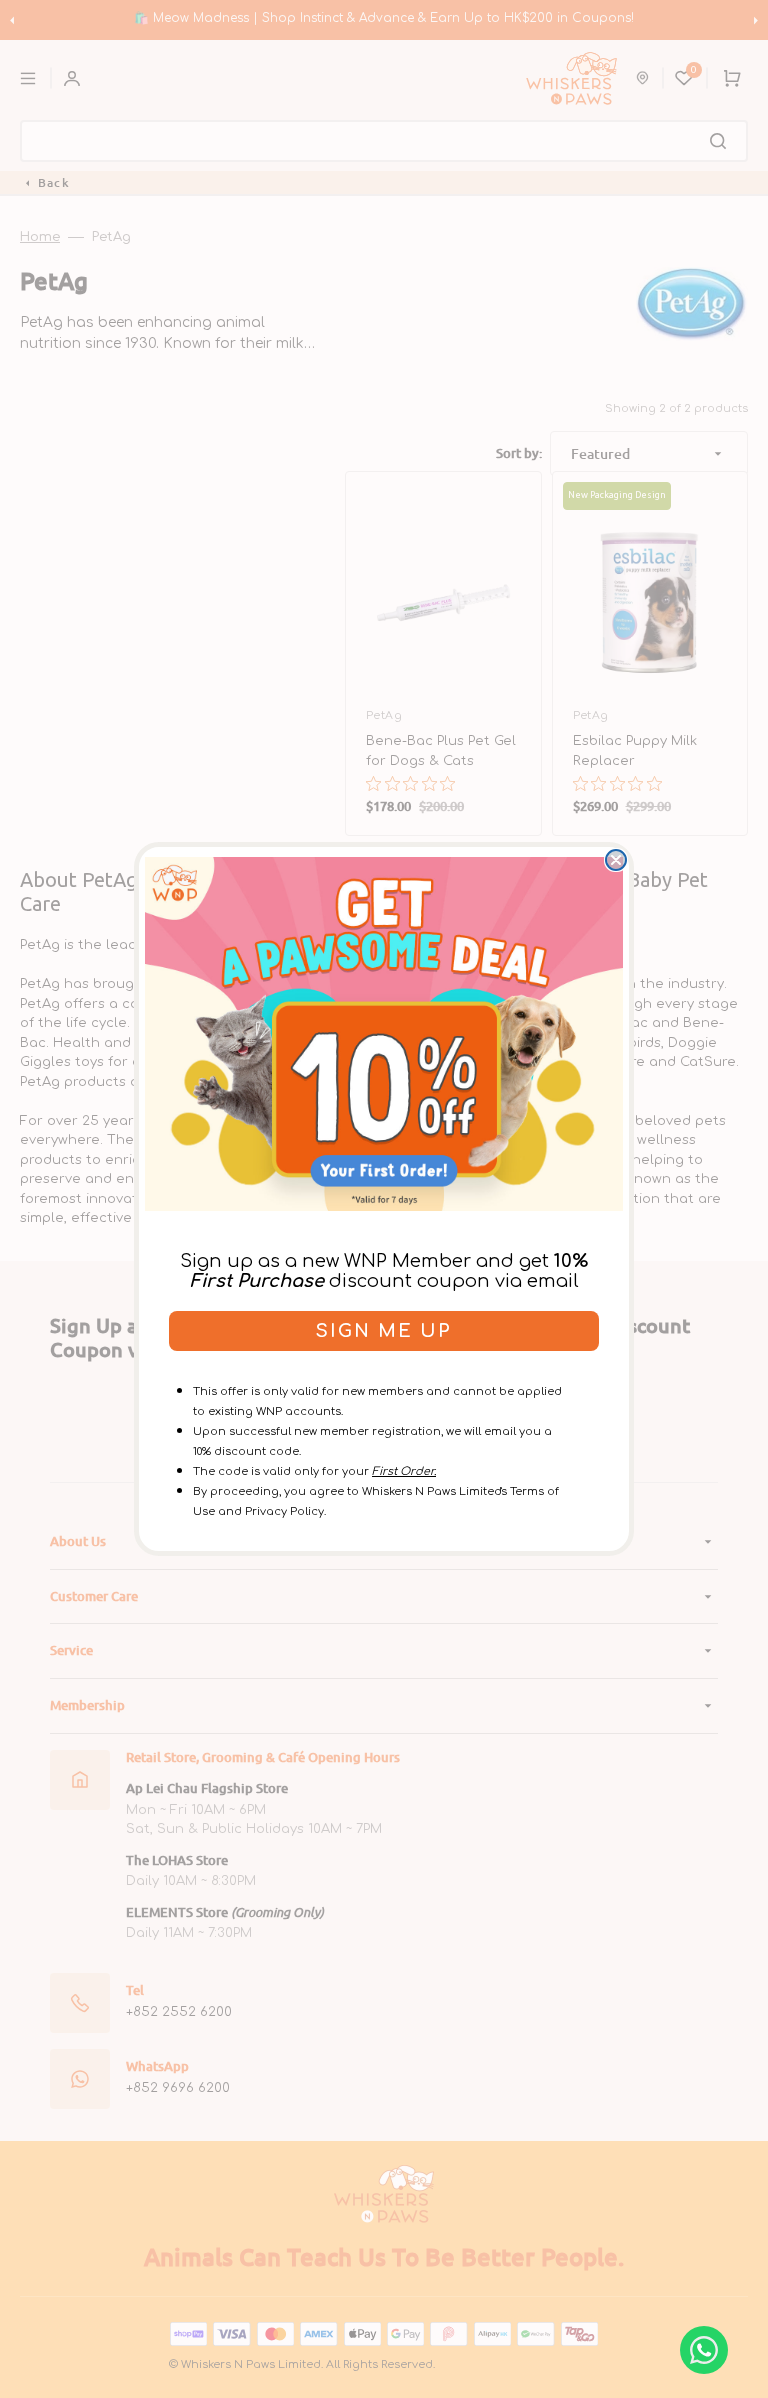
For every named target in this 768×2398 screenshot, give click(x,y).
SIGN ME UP (384, 1331)
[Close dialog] (616, 860)
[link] (384, 1034)
